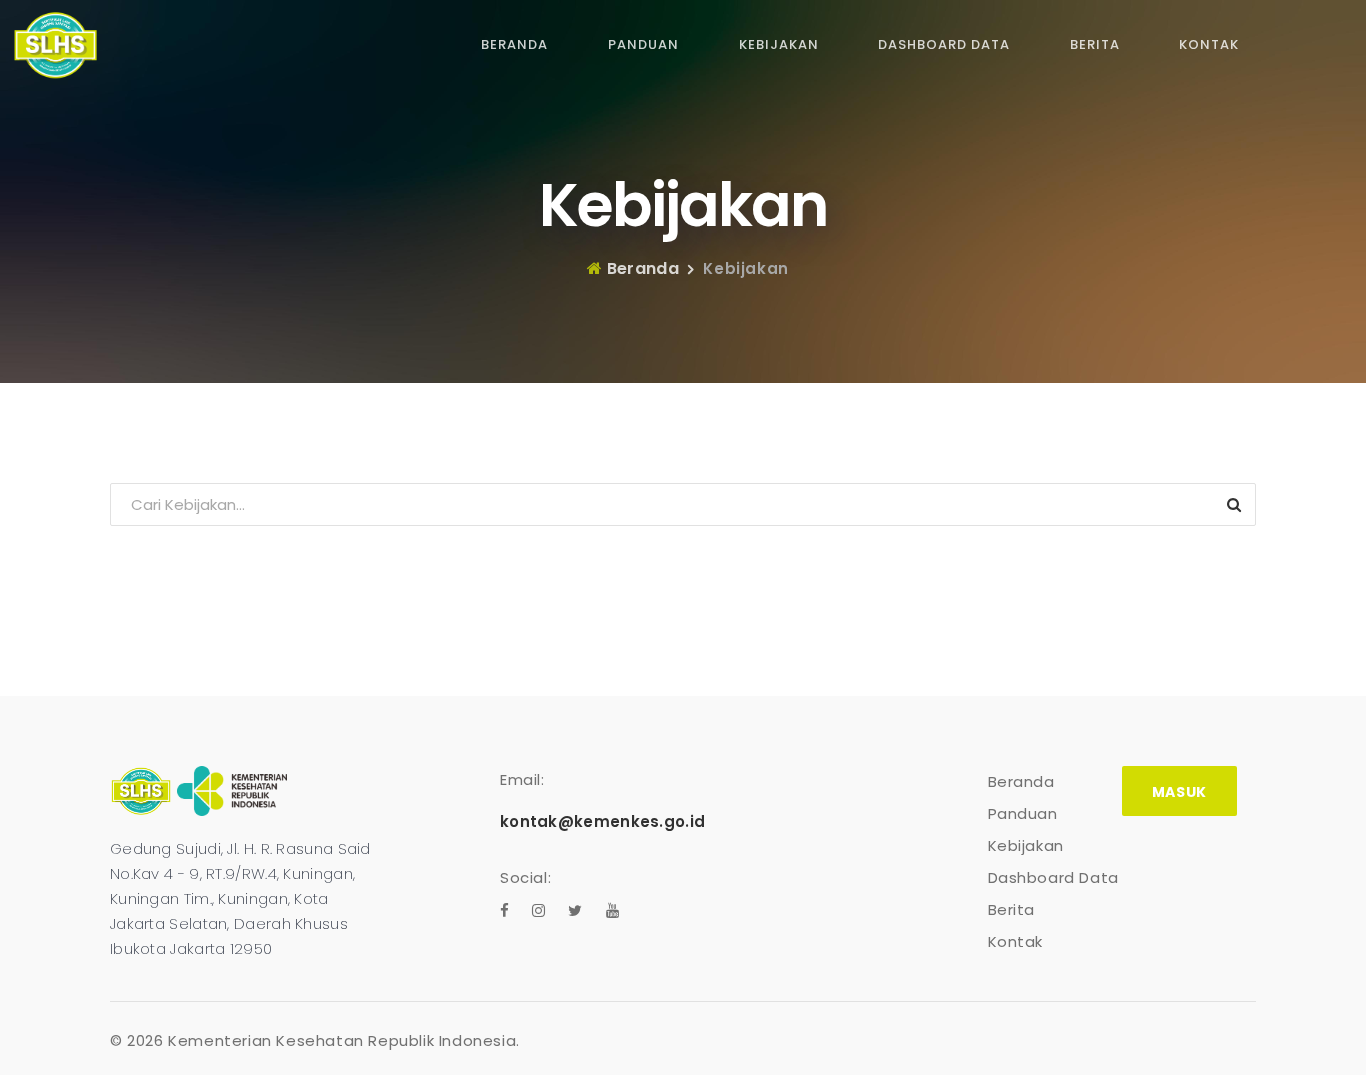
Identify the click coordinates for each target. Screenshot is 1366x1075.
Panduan (643, 44)
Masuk (1179, 792)
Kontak (1209, 44)
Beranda (514, 44)
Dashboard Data (944, 44)
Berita (1095, 44)
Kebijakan (779, 44)
